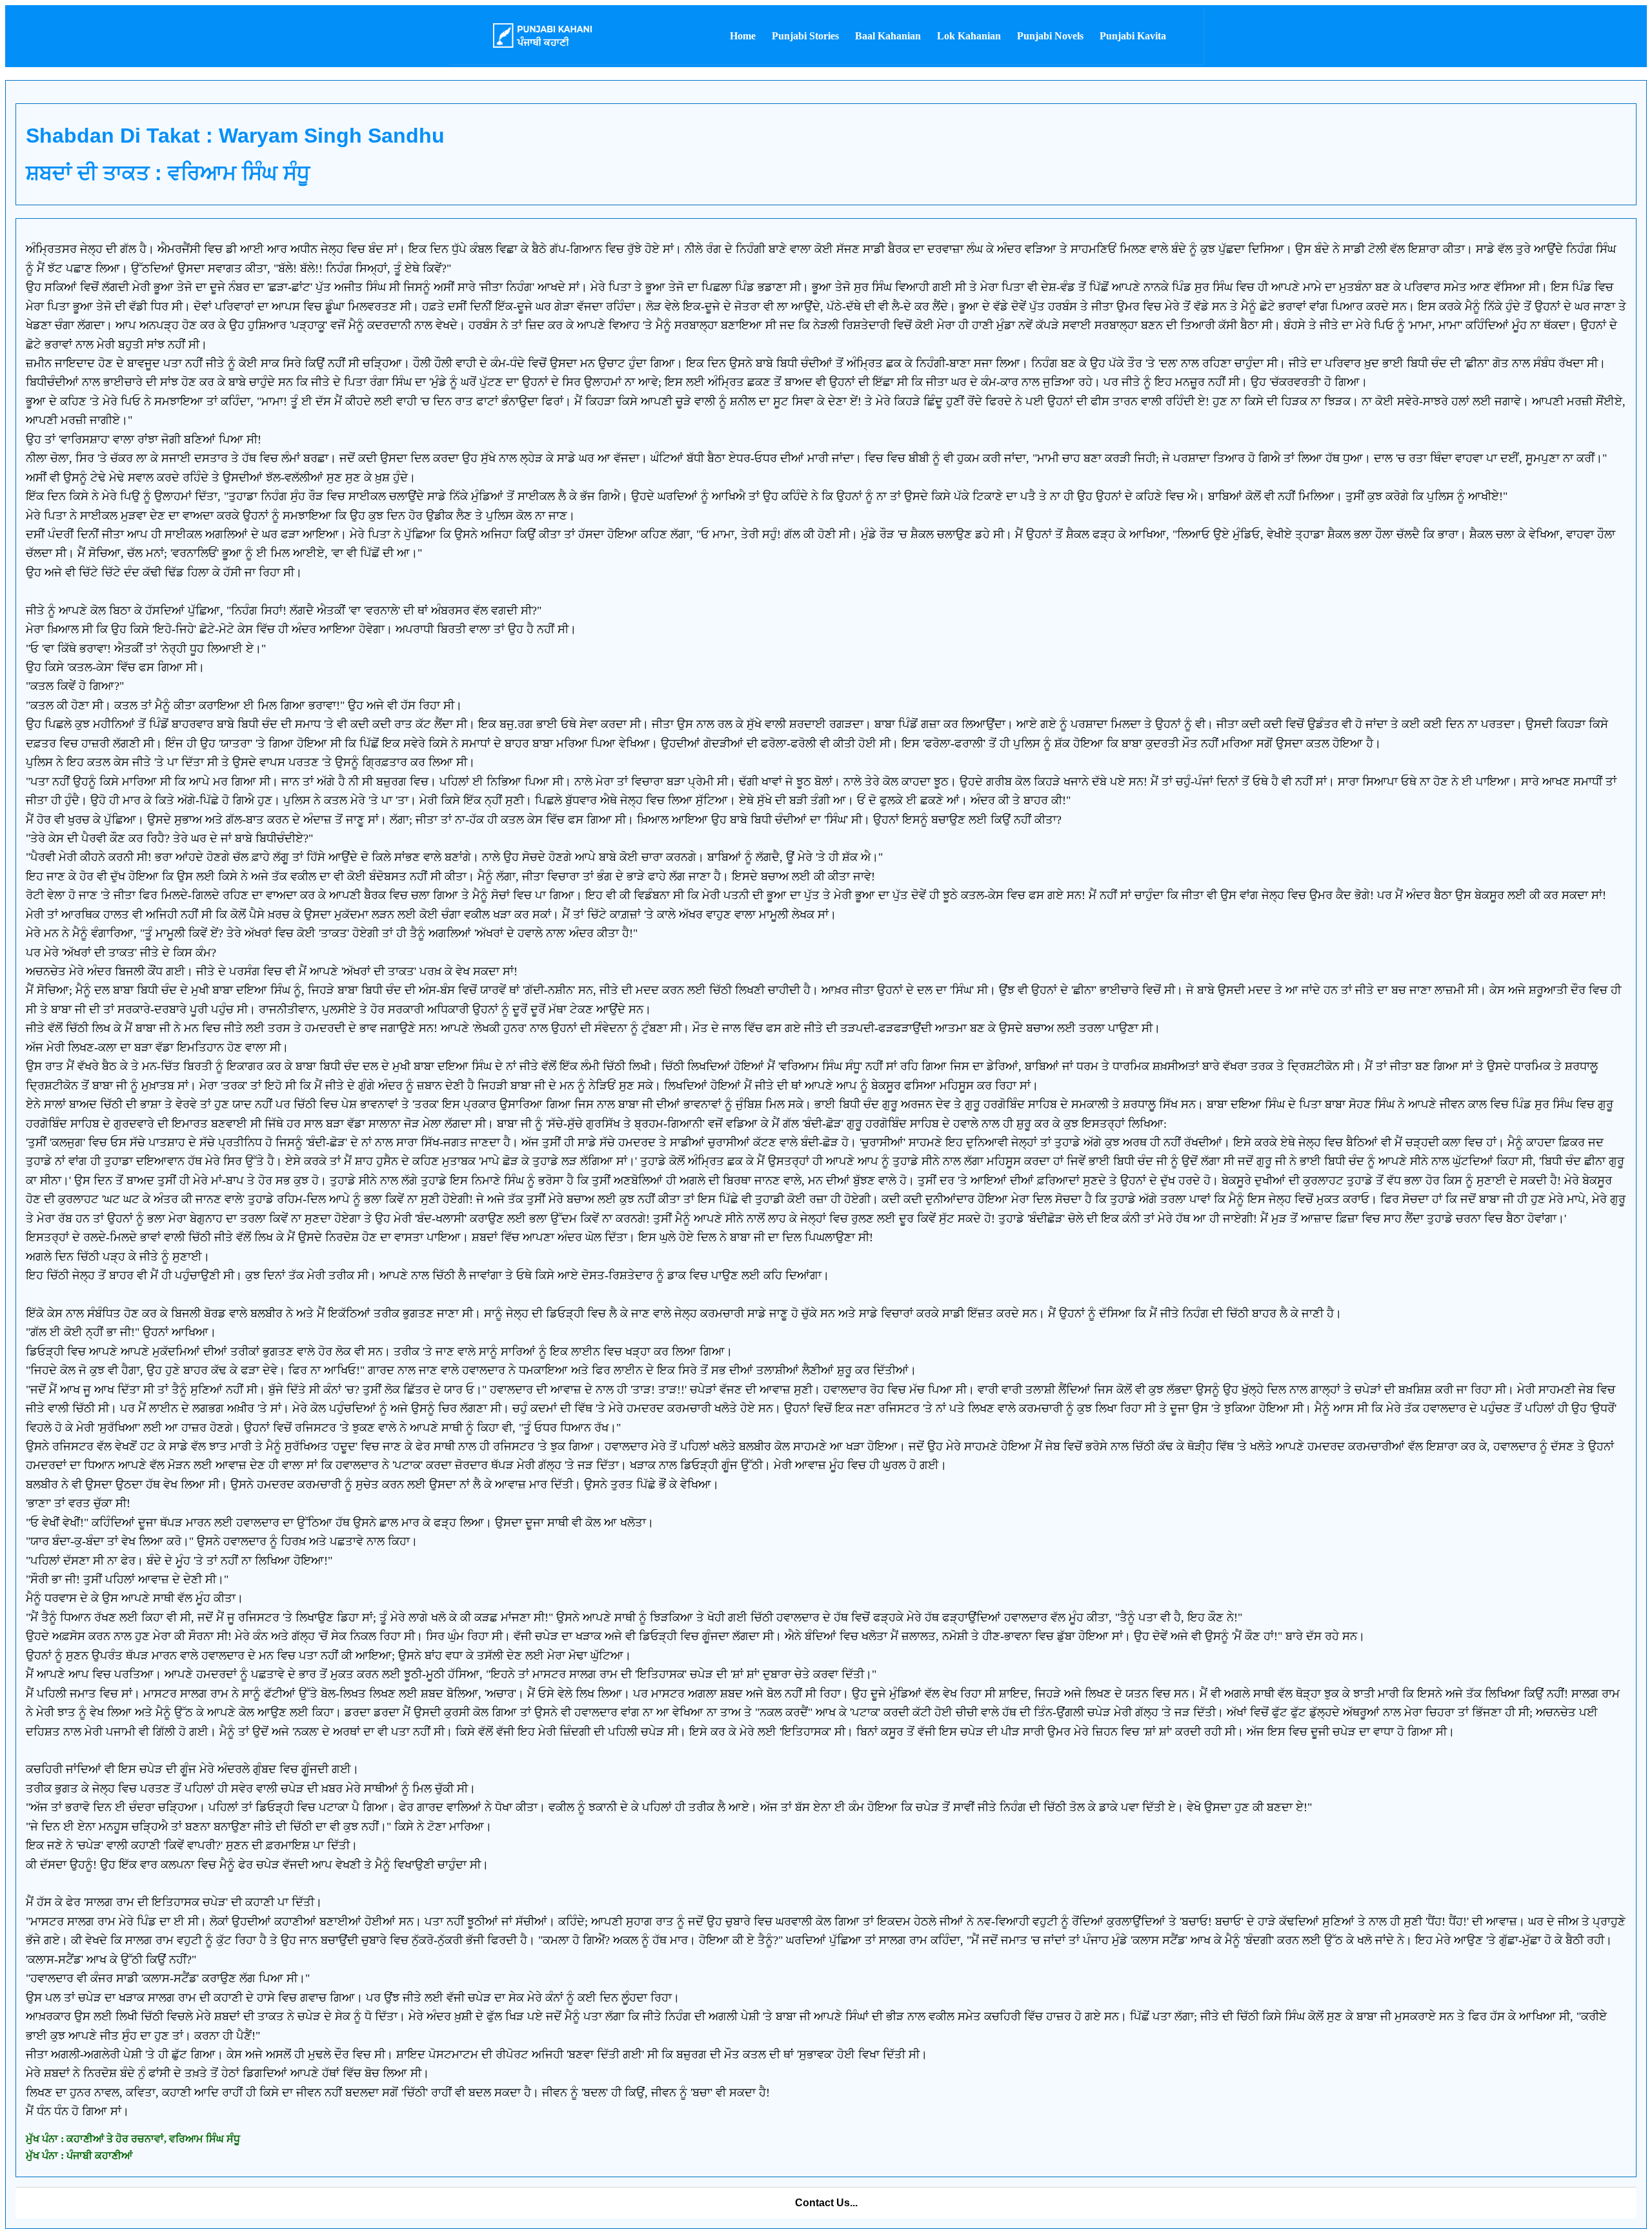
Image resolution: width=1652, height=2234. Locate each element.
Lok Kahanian (969, 36)
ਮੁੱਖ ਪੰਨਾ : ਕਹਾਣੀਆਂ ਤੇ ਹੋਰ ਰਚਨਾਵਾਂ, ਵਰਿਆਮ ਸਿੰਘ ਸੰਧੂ (133, 2139)
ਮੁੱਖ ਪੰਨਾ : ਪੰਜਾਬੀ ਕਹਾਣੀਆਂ (79, 2156)
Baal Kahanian (888, 36)
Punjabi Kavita (1133, 36)
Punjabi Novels (1050, 36)
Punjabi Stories (805, 36)
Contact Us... (826, 2203)
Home (743, 36)
